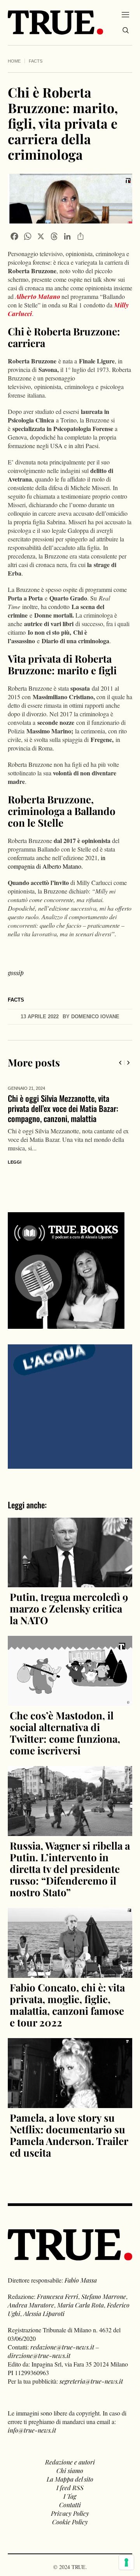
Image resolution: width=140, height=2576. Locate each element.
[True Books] (66, 1314)
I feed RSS (70, 2477)
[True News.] (55, 23)
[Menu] (125, 14)
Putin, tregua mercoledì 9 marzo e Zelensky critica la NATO (69, 1598)
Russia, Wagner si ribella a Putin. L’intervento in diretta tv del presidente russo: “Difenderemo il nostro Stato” (70, 1859)
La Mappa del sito (70, 2469)
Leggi (16, 1152)
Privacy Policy (70, 2503)
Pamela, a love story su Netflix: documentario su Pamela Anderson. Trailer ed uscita (69, 2125)
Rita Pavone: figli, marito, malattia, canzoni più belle (63, 1103)
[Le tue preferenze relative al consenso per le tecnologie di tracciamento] (126, 2562)
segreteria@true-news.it (91, 2371)
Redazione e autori (70, 2452)
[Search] (126, 30)
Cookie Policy (70, 2512)
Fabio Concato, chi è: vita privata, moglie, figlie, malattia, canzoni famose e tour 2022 (67, 1995)
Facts (36, 61)
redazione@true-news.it (62, 2337)
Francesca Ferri (58, 2286)
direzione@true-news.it (39, 2345)
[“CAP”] (70, 1395)
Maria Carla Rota (80, 2295)
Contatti (70, 2495)
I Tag (70, 2486)
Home (14, 61)
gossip (16, 973)
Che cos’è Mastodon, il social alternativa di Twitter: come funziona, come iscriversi (65, 1723)
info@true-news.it (32, 2420)
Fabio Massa (81, 2270)
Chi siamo (70, 2460)
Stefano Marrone (104, 2286)
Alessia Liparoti (44, 2303)
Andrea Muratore (31, 2295)
